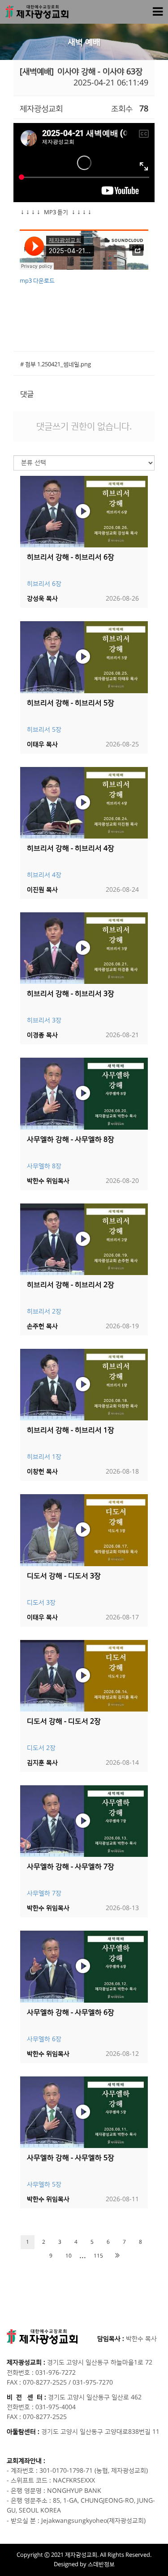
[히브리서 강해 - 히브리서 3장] (84, 948)
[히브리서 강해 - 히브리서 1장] (84, 1385)
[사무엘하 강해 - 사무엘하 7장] (84, 1821)
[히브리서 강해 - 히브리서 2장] (84, 1239)
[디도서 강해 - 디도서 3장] (84, 1530)
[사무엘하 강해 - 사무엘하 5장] (84, 2112)
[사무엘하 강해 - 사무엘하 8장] (84, 1093)
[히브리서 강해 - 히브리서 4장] (84, 803)
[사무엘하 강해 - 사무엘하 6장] (84, 1966)
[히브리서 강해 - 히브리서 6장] (84, 512)
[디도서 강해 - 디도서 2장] (84, 1676)
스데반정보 (101, 2564)
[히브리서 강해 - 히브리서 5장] (84, 657)
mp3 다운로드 (37, 281)
